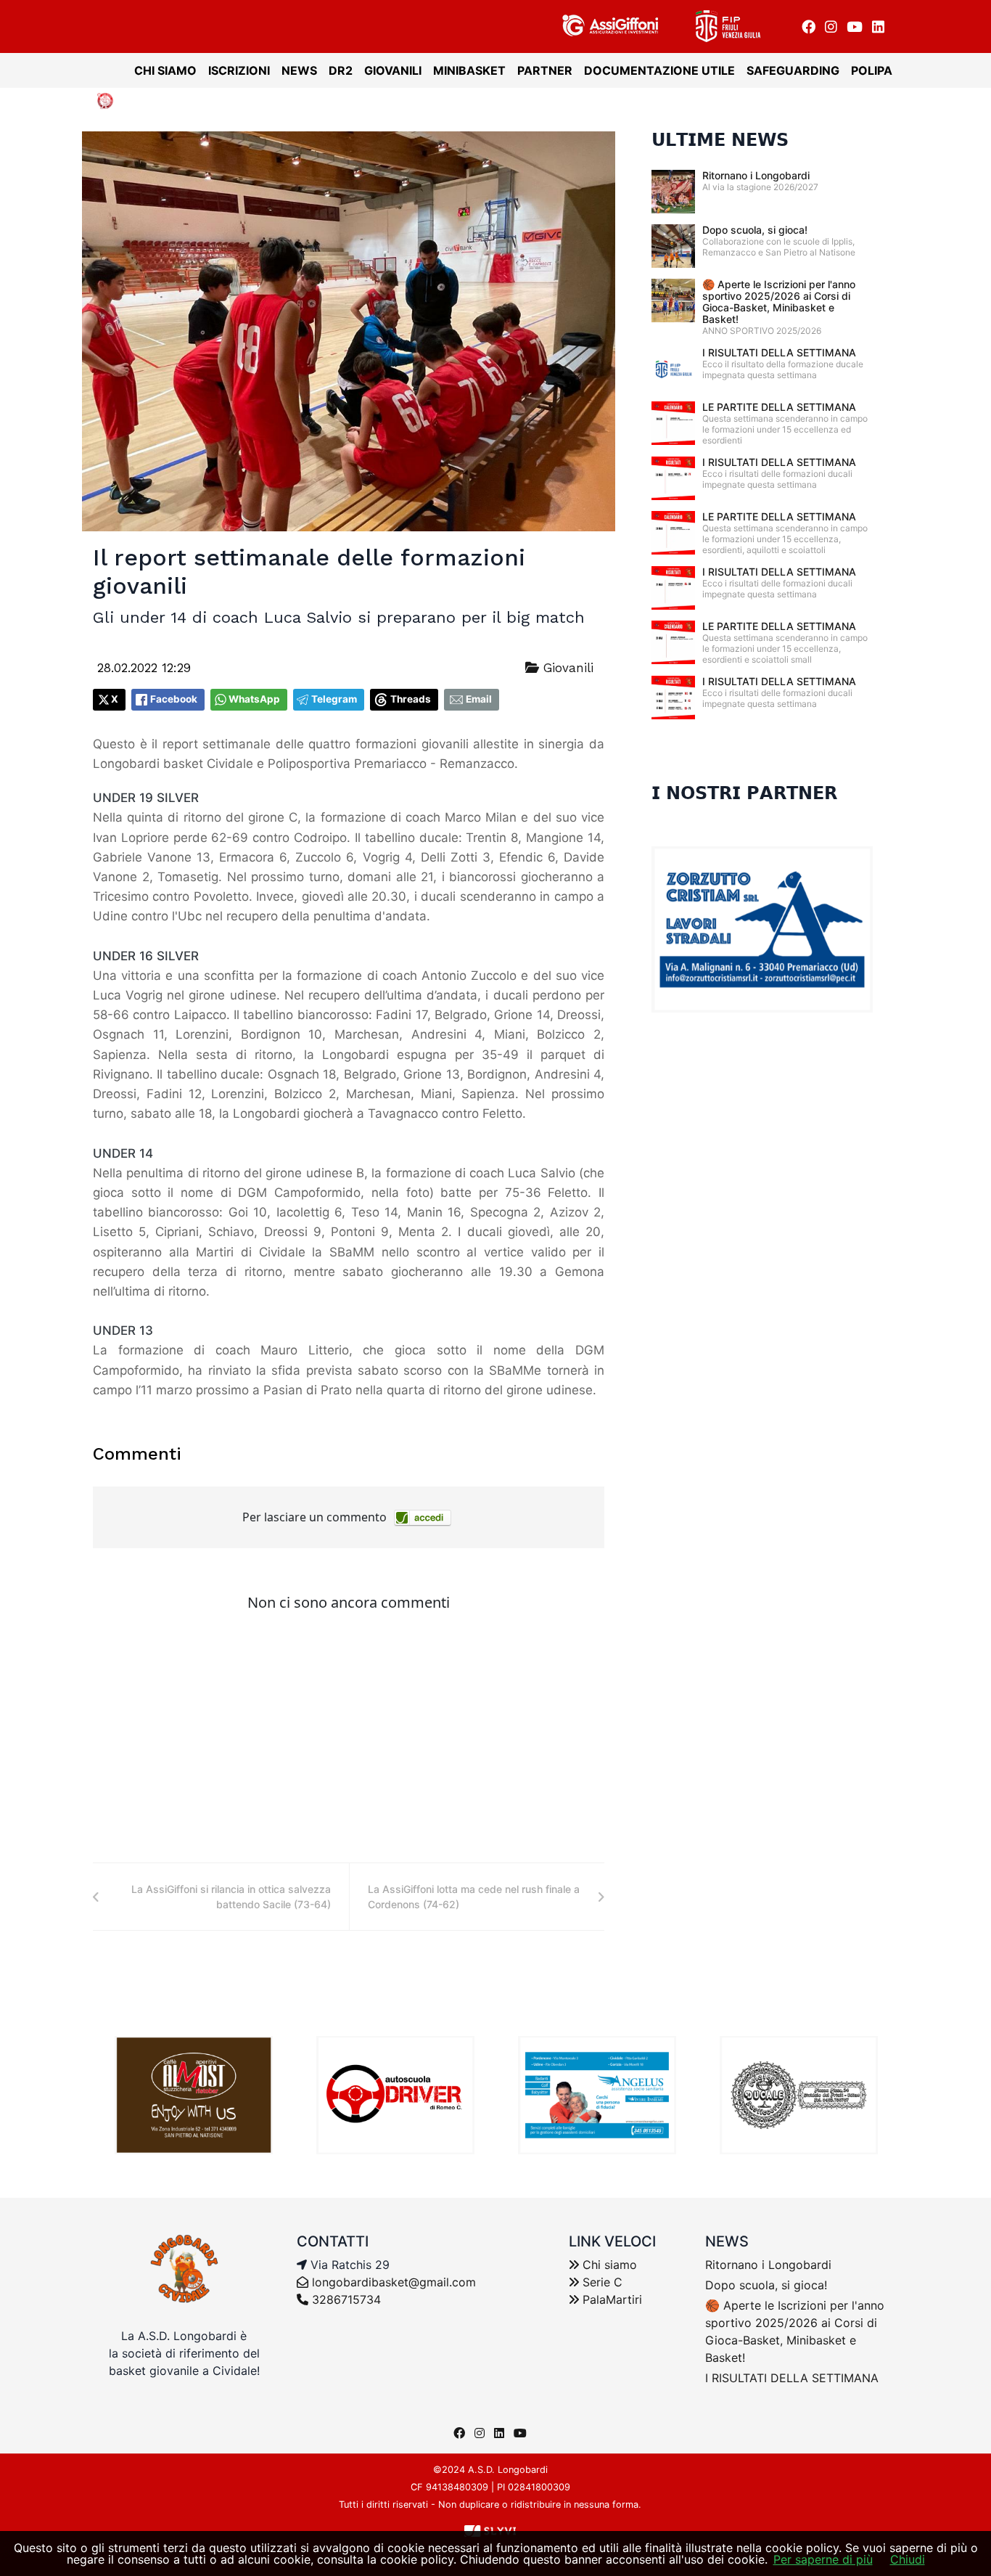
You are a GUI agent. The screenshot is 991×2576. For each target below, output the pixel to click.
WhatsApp (254, 699)
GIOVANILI (393, 70)
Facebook (174, 699)
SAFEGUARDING (793, 70)
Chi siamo (608, 2265)
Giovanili (566, 668)
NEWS (299, 70)
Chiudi (908, 2559)
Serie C (601, 2282)
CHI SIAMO (165, 70)
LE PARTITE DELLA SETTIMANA (779, 407)
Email (479, 699)
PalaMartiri (610, 2299)
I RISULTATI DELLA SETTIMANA (779, 352)
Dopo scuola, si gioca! (755, 230)
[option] (194, 2095)
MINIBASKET (469, 70)
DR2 (341, 70)
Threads (411, 699)
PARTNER (545, 70)
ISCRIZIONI (239, 70)
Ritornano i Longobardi (756, 175)
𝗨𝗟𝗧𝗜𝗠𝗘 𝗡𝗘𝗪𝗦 (720, 140)
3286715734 (345, 2299)
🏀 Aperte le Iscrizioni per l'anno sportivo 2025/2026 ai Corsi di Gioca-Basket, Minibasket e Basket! (779, 302)
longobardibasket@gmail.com (394, 2282)
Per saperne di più (823, 2559)
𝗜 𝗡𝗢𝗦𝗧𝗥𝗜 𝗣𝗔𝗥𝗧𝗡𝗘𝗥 (744, 793)
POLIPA (872, 70)
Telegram (334, 699)
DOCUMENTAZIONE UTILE (659, 70)
